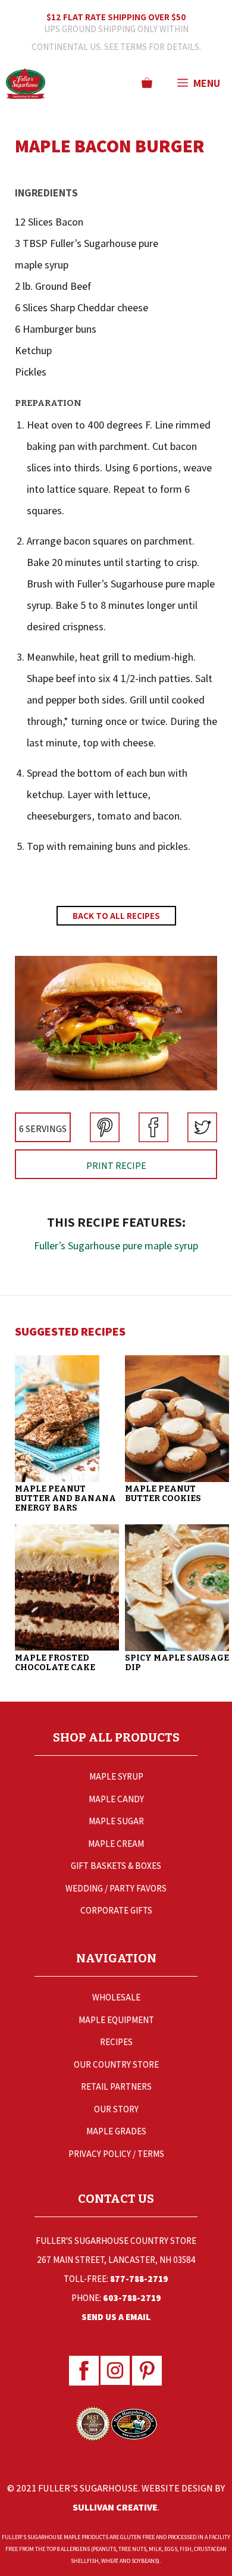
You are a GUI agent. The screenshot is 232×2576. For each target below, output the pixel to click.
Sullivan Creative (115, 2507)
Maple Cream (116, 1844)
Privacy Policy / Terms (116, 2154)
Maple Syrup (116, 1776)
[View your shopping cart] (147, 83)
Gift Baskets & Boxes (116, 1866)
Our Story (116, 2109)
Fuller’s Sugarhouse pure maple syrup (116, 1245)
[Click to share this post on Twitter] (202, 1138)
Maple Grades (116, 2131)
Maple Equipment (116, 2020)
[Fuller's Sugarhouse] (26, 83)
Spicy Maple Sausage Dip (177, 1663)
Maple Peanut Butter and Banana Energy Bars (65, 1498)
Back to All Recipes (116, 916)
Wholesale (116, 1997)
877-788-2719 (139, 2279)
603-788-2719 (132, 2298)
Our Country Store (116, 2064)
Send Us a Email (116, 2317)
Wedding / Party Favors (116, 1888)
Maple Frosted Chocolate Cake (55, 1663)
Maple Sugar (116, 1821)
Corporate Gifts (116, 1910)
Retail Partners (116, 2086)
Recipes (116, 2042)
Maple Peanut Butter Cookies (163, 1494)
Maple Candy (116, 1799)
